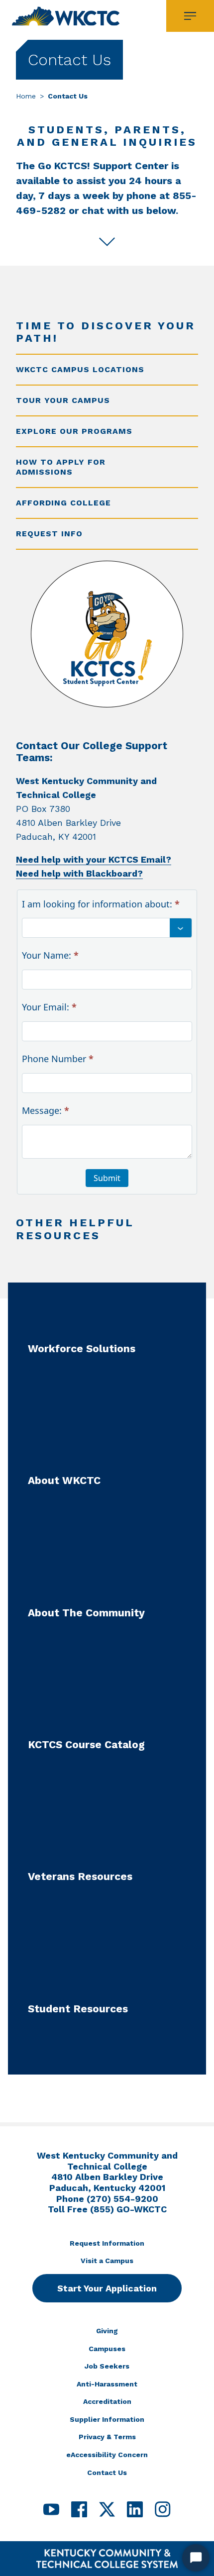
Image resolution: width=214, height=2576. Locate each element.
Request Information (107, 2243)
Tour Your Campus (63, 400)
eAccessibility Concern (107, 2455)
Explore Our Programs (74, 431)
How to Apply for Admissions (61, 467)
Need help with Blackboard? (79, 873)
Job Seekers (107, 2366)
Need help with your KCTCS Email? (94, 859)
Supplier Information (107, 2419)
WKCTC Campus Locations (80, 369)
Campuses (107, 2349)
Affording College (63, 503)
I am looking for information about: (101, 904)
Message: (46, 1110)
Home (26, 96)
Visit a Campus (107, 2261)
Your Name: (50, 955)
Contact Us (107, 2473)
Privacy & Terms (107, 2437)
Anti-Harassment (107, 2384)
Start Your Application (107, 2288)
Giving (107, 2331)
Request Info (49, 534)
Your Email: (49, 1007)
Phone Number (58, 1059)
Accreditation (107, 2401)
